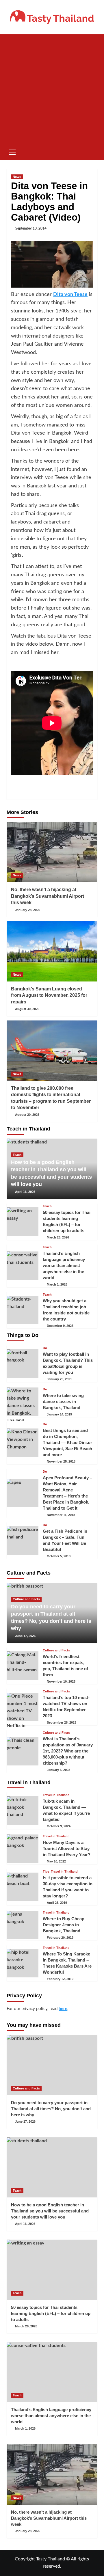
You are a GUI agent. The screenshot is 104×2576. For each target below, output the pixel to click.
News (17, 177)
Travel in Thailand (56, 1795)
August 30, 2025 (27, 1009)
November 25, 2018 (61, 1461)
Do (45, 1348)
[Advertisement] (52, 89)
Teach (17, 1155)
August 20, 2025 (27, 1115)
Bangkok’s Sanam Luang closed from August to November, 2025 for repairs (49, 995)
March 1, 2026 (57, 1284)
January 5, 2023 (58, 1770)
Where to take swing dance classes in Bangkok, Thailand (63, 1401)
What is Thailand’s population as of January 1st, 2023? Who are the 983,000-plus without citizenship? (68, 1751)
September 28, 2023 (62, 1722)
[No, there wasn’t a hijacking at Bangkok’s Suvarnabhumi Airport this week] (52, 852)
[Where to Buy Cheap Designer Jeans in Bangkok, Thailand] (23, 1925)
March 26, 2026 (58, 1237)
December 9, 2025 (60, 1326)
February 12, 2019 (60, 1979)
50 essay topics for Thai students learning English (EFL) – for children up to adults (51, 2313)
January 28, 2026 (28, 910)
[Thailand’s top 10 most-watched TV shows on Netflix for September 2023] (23, 1707)
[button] (12, 151)
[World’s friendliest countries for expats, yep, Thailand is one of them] (23, 1666)
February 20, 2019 (60, 1938)
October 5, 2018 (59, 1556)
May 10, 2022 (56, 1861)
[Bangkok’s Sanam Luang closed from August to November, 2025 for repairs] (52, 951)
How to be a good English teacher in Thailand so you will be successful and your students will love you (50, 2211)
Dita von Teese (70, 295)
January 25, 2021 (59, 1379)
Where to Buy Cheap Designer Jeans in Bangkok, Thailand (64, 1925)
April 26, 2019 (57, 1903)
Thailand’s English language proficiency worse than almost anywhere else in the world (64, 1265)
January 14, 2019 (59, 1414)
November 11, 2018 (61, 1515)
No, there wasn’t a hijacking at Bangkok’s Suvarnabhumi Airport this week (48, 896)
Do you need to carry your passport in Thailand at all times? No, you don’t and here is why (51, 2109)
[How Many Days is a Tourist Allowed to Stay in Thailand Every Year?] (23, 1849)
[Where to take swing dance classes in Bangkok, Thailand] (23, 1402)
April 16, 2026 (25, 1192)
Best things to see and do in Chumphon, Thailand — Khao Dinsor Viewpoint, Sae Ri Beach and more (67, 1442)
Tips (46, 1872)
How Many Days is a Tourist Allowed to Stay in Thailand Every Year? (67, 1848)
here (63, 2009)
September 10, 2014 (31, 228)
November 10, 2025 (61, 1681)
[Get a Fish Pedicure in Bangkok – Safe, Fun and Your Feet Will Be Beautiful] (23, 1540)
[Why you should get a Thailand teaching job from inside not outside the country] (23, 1310)
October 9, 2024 (59, 1826)
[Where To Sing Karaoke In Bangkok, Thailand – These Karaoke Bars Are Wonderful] (23, 1963)
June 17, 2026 (25, 1636)
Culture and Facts (26, 1599)
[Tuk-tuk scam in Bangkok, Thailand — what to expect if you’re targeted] (23, 1811)
